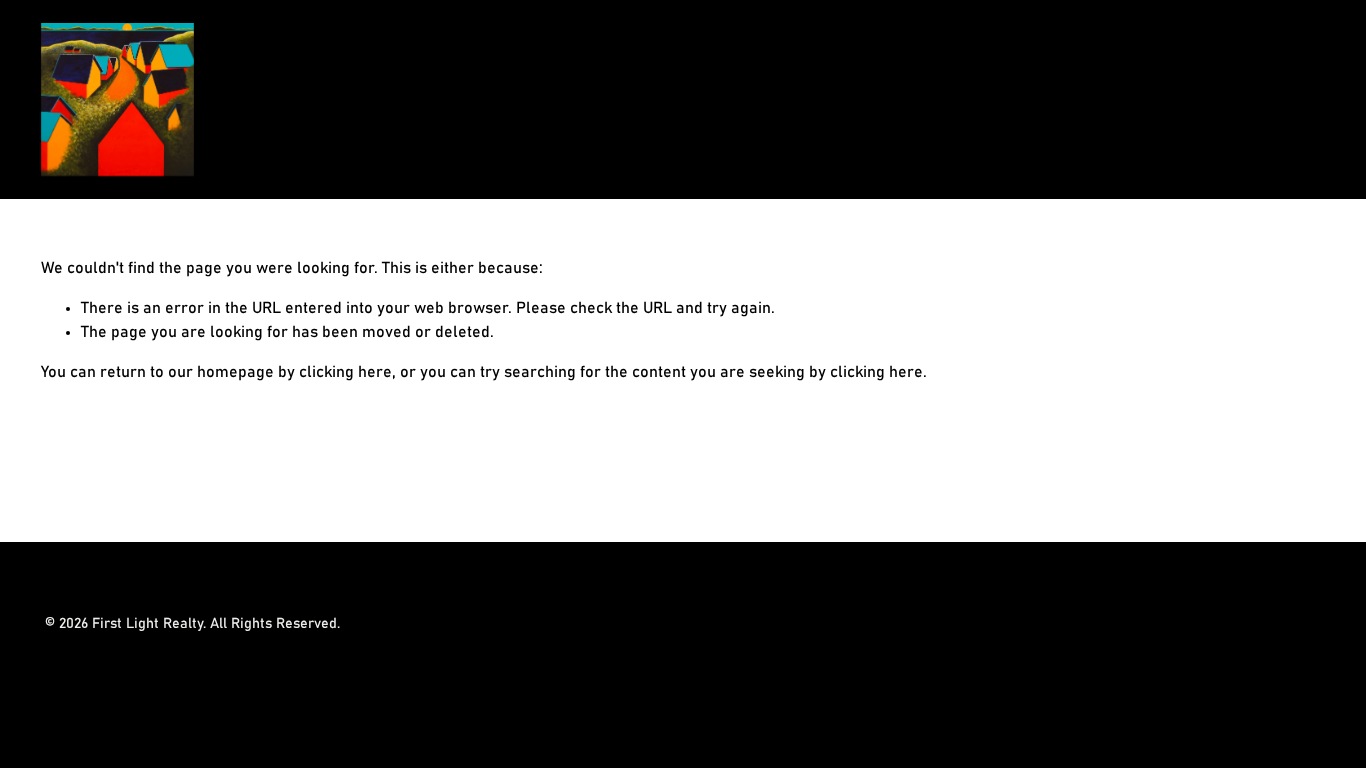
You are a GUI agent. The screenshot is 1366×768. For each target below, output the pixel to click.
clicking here (345, 372)
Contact (1242, 100)
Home (1176, 100)
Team (1305, 100)
